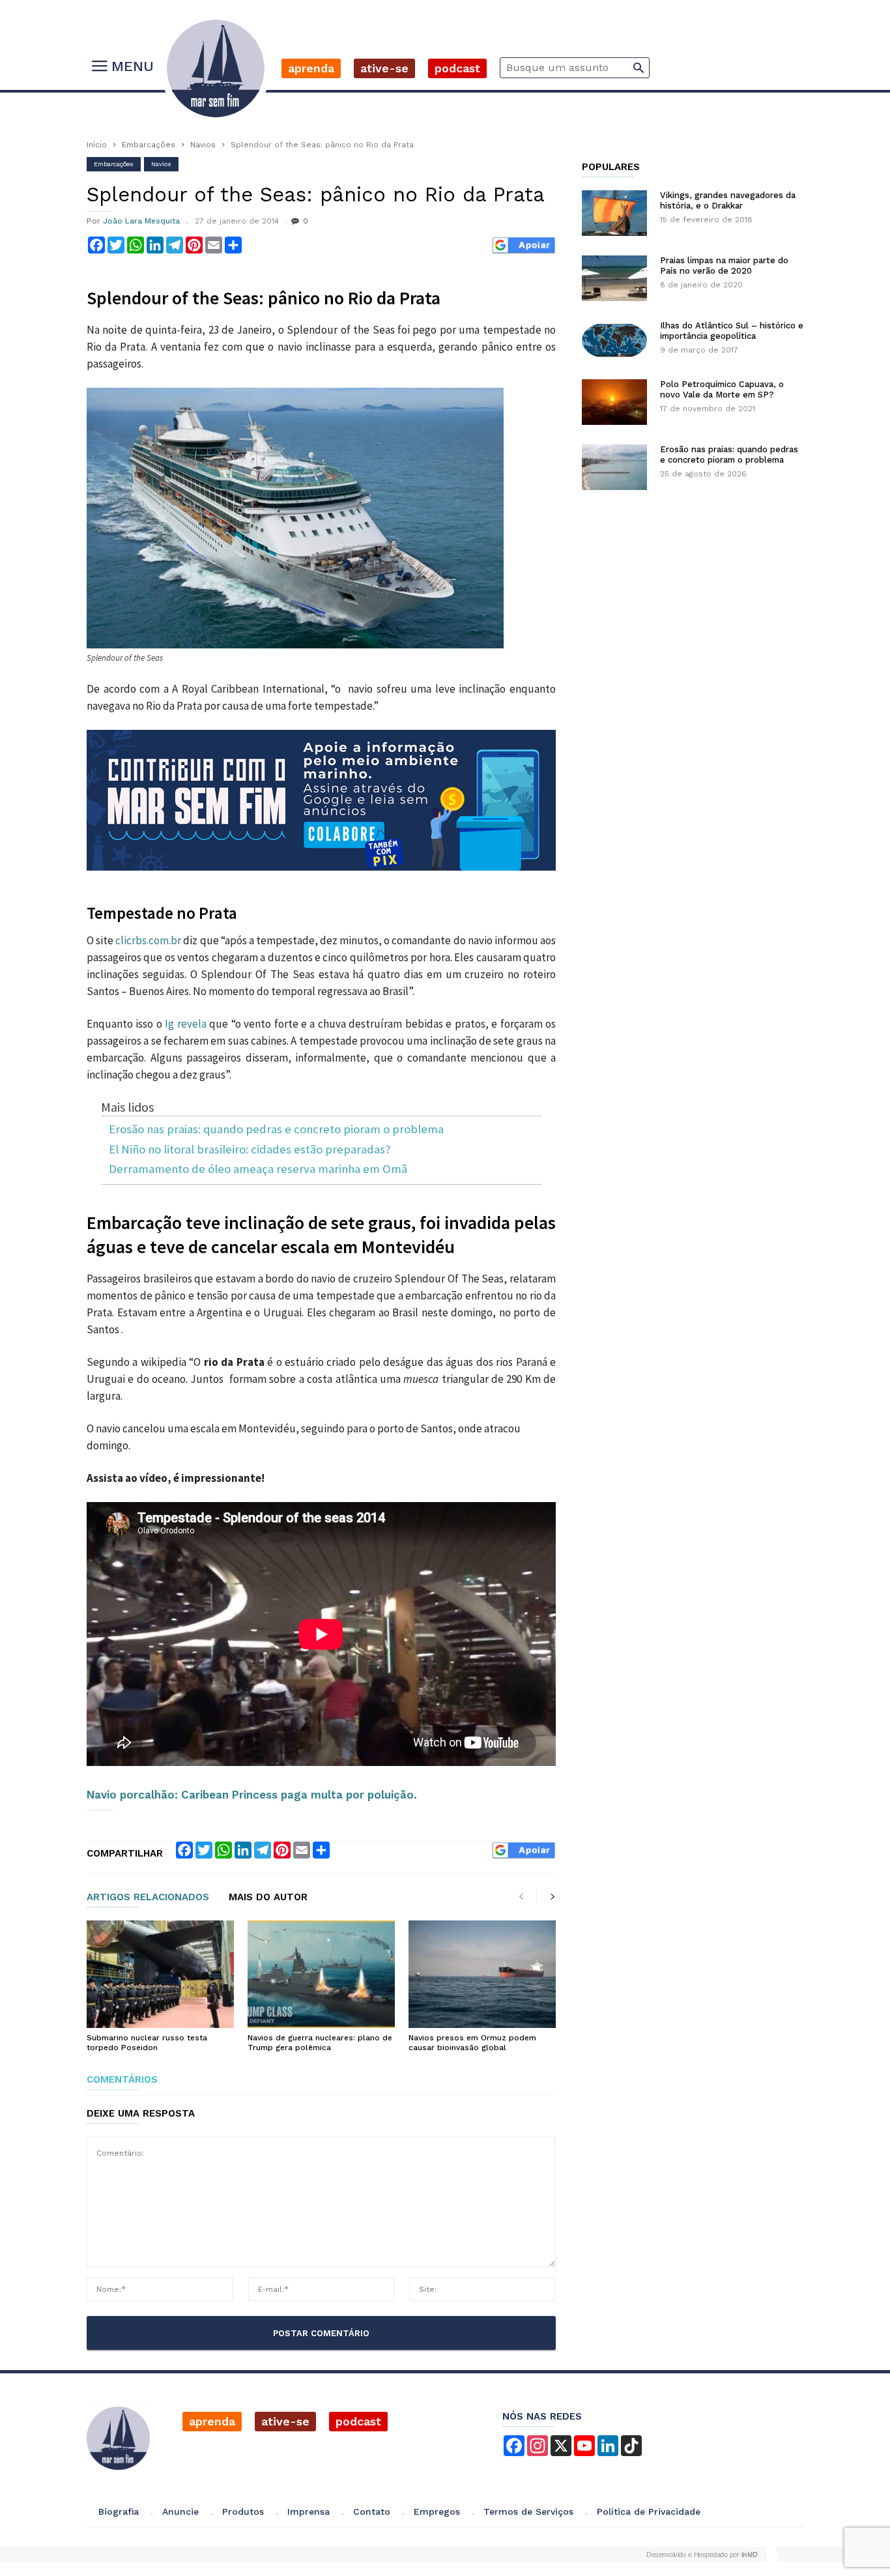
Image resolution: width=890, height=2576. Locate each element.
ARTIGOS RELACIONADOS (148, 1898)
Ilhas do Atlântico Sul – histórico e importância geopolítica (732, 331)
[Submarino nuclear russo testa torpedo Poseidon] (160, 1975)
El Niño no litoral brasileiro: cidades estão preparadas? (250, 1150)
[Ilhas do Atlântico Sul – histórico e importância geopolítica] (614, 340)
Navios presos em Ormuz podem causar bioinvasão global (472, 2043)
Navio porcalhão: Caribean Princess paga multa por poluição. (252, 1795)
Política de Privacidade (649, 2511)
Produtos (243, 2511)
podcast (358, 2421)
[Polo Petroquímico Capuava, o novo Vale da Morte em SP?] (614, 402)
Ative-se (384, 68)
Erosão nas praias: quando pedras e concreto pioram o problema (276, 1130)
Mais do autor (268, 1898)
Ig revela (185, 1024)
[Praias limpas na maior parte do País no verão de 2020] (614, 278)
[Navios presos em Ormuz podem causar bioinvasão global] (482, 1975)
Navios (203, 145)
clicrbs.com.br (148, 940)
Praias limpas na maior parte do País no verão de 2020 (724, 266)
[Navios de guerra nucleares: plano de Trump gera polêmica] (321, 1975)
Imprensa (309, 2511)
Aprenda (311, 68)
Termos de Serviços (528, 2511)
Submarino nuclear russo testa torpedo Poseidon (147, 2043)
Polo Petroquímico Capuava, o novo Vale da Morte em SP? (722, 389)
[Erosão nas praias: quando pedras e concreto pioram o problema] (614, 467)
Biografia (119, 2511)
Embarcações (149, 145)
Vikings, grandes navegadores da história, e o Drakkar (728, 200)
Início (97, 145)
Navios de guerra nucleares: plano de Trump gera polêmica (320, 2043)
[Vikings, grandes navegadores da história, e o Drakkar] (614, 213)
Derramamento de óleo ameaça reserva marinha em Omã (258, 1169)
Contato (372, 2511)
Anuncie (180, 2511)
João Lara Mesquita (141, 221)
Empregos (437, 2511)
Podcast (457, 68)
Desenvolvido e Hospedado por (702, 2554)
